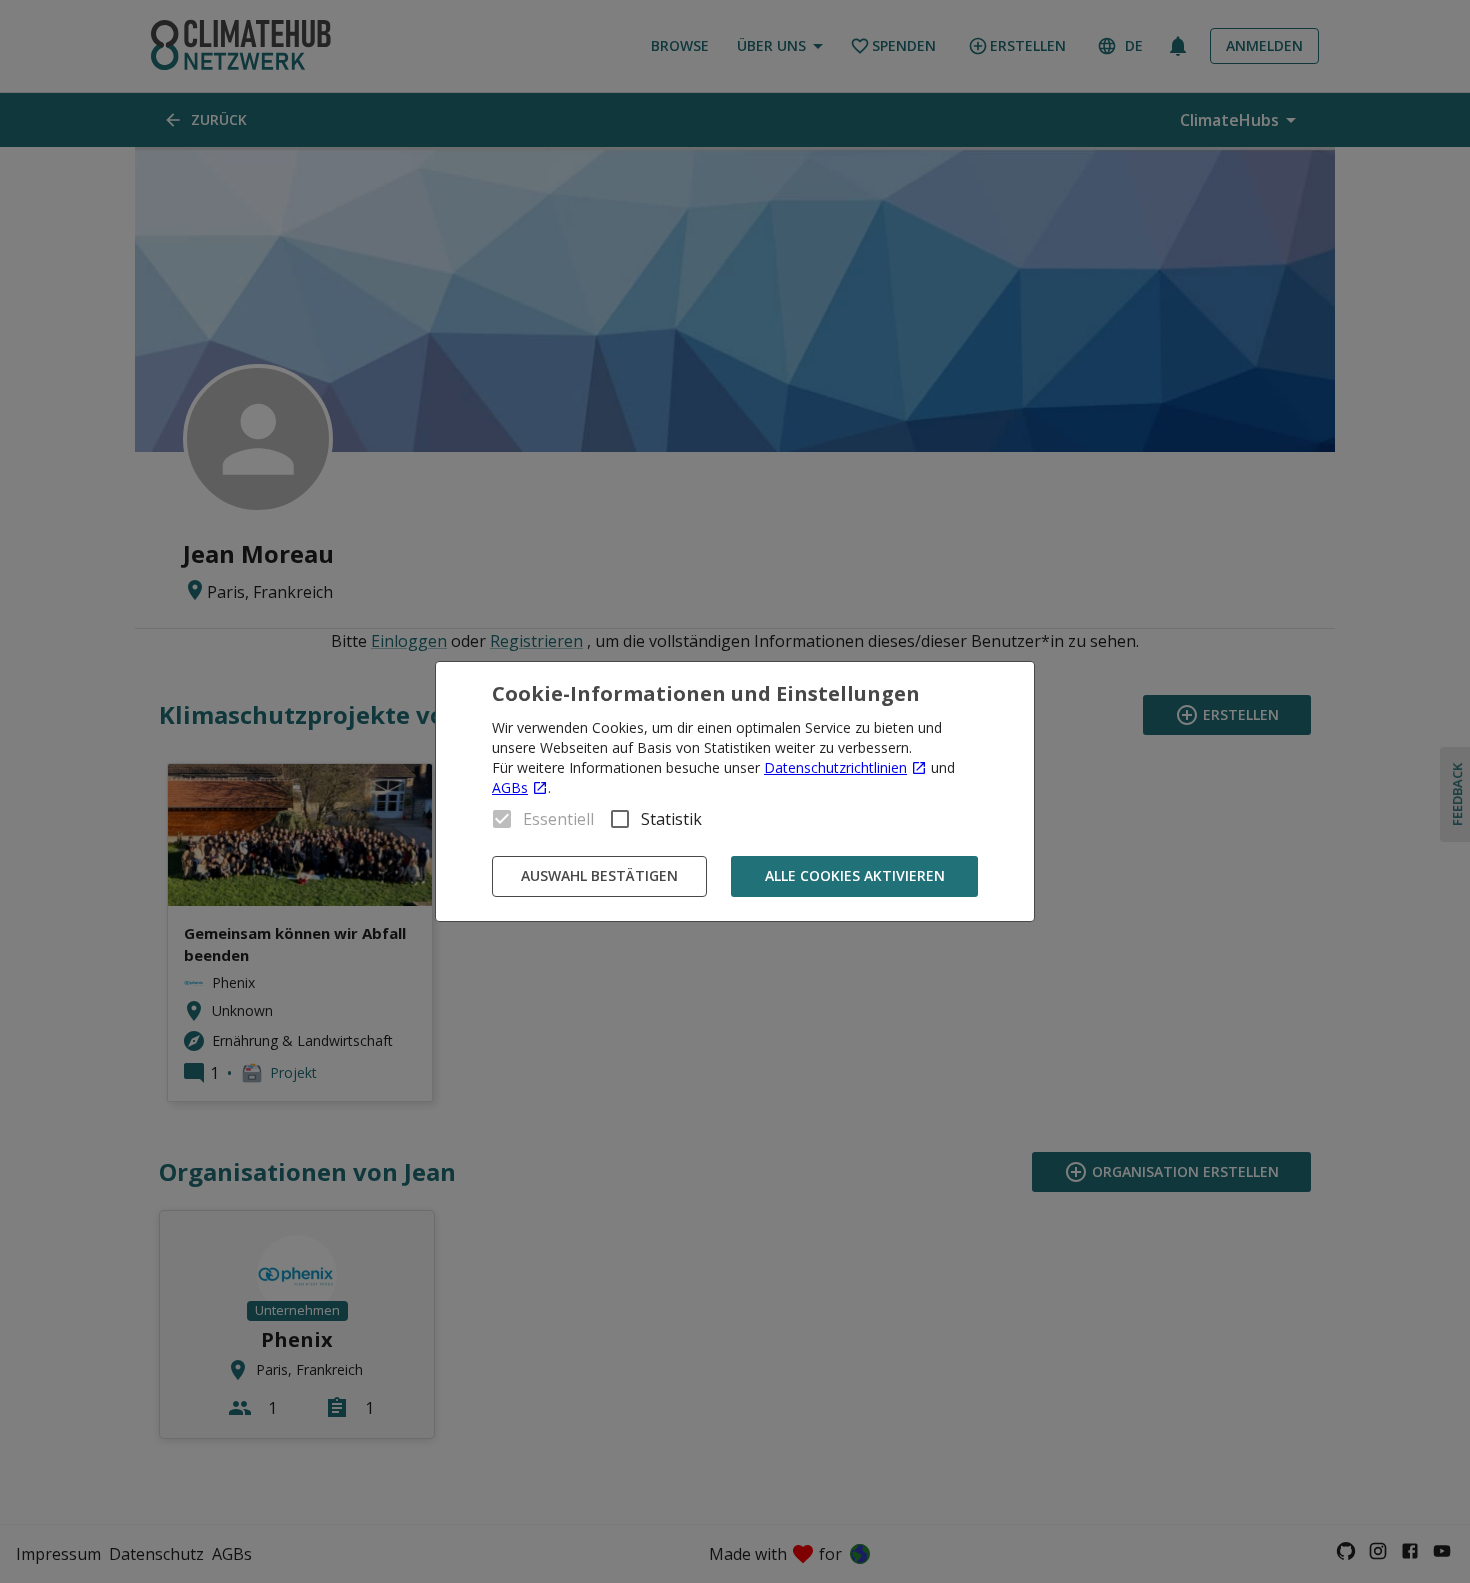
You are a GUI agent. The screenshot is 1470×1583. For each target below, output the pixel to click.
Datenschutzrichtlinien (835, 767)
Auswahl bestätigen (599, 875)
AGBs (510, 787)
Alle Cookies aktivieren (855, 875)
